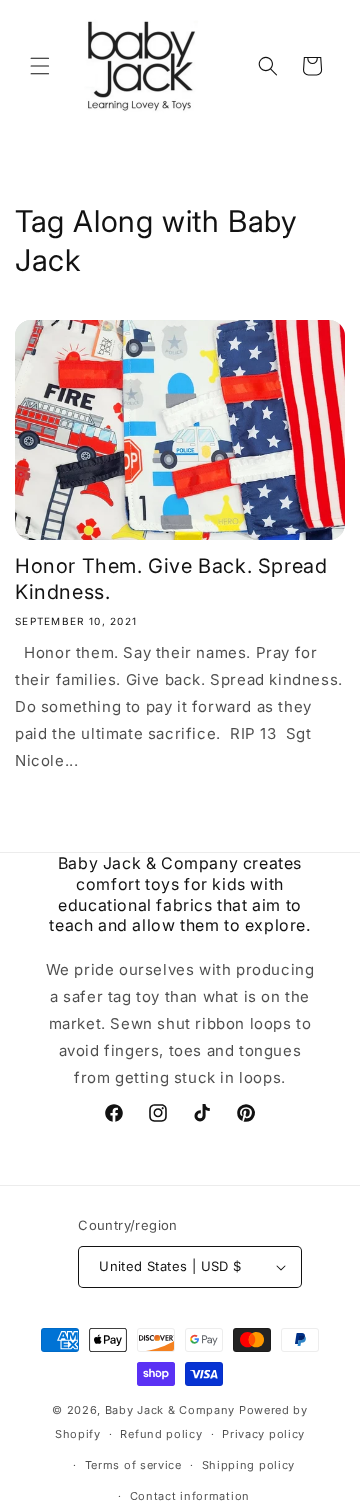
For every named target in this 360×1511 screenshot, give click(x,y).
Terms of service (133, 1465)
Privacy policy (263, 1434)
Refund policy (161, 1434)
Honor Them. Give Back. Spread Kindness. (171, 579)
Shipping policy (249, 1465)
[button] (40, 66)
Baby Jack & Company (170, 1410)
